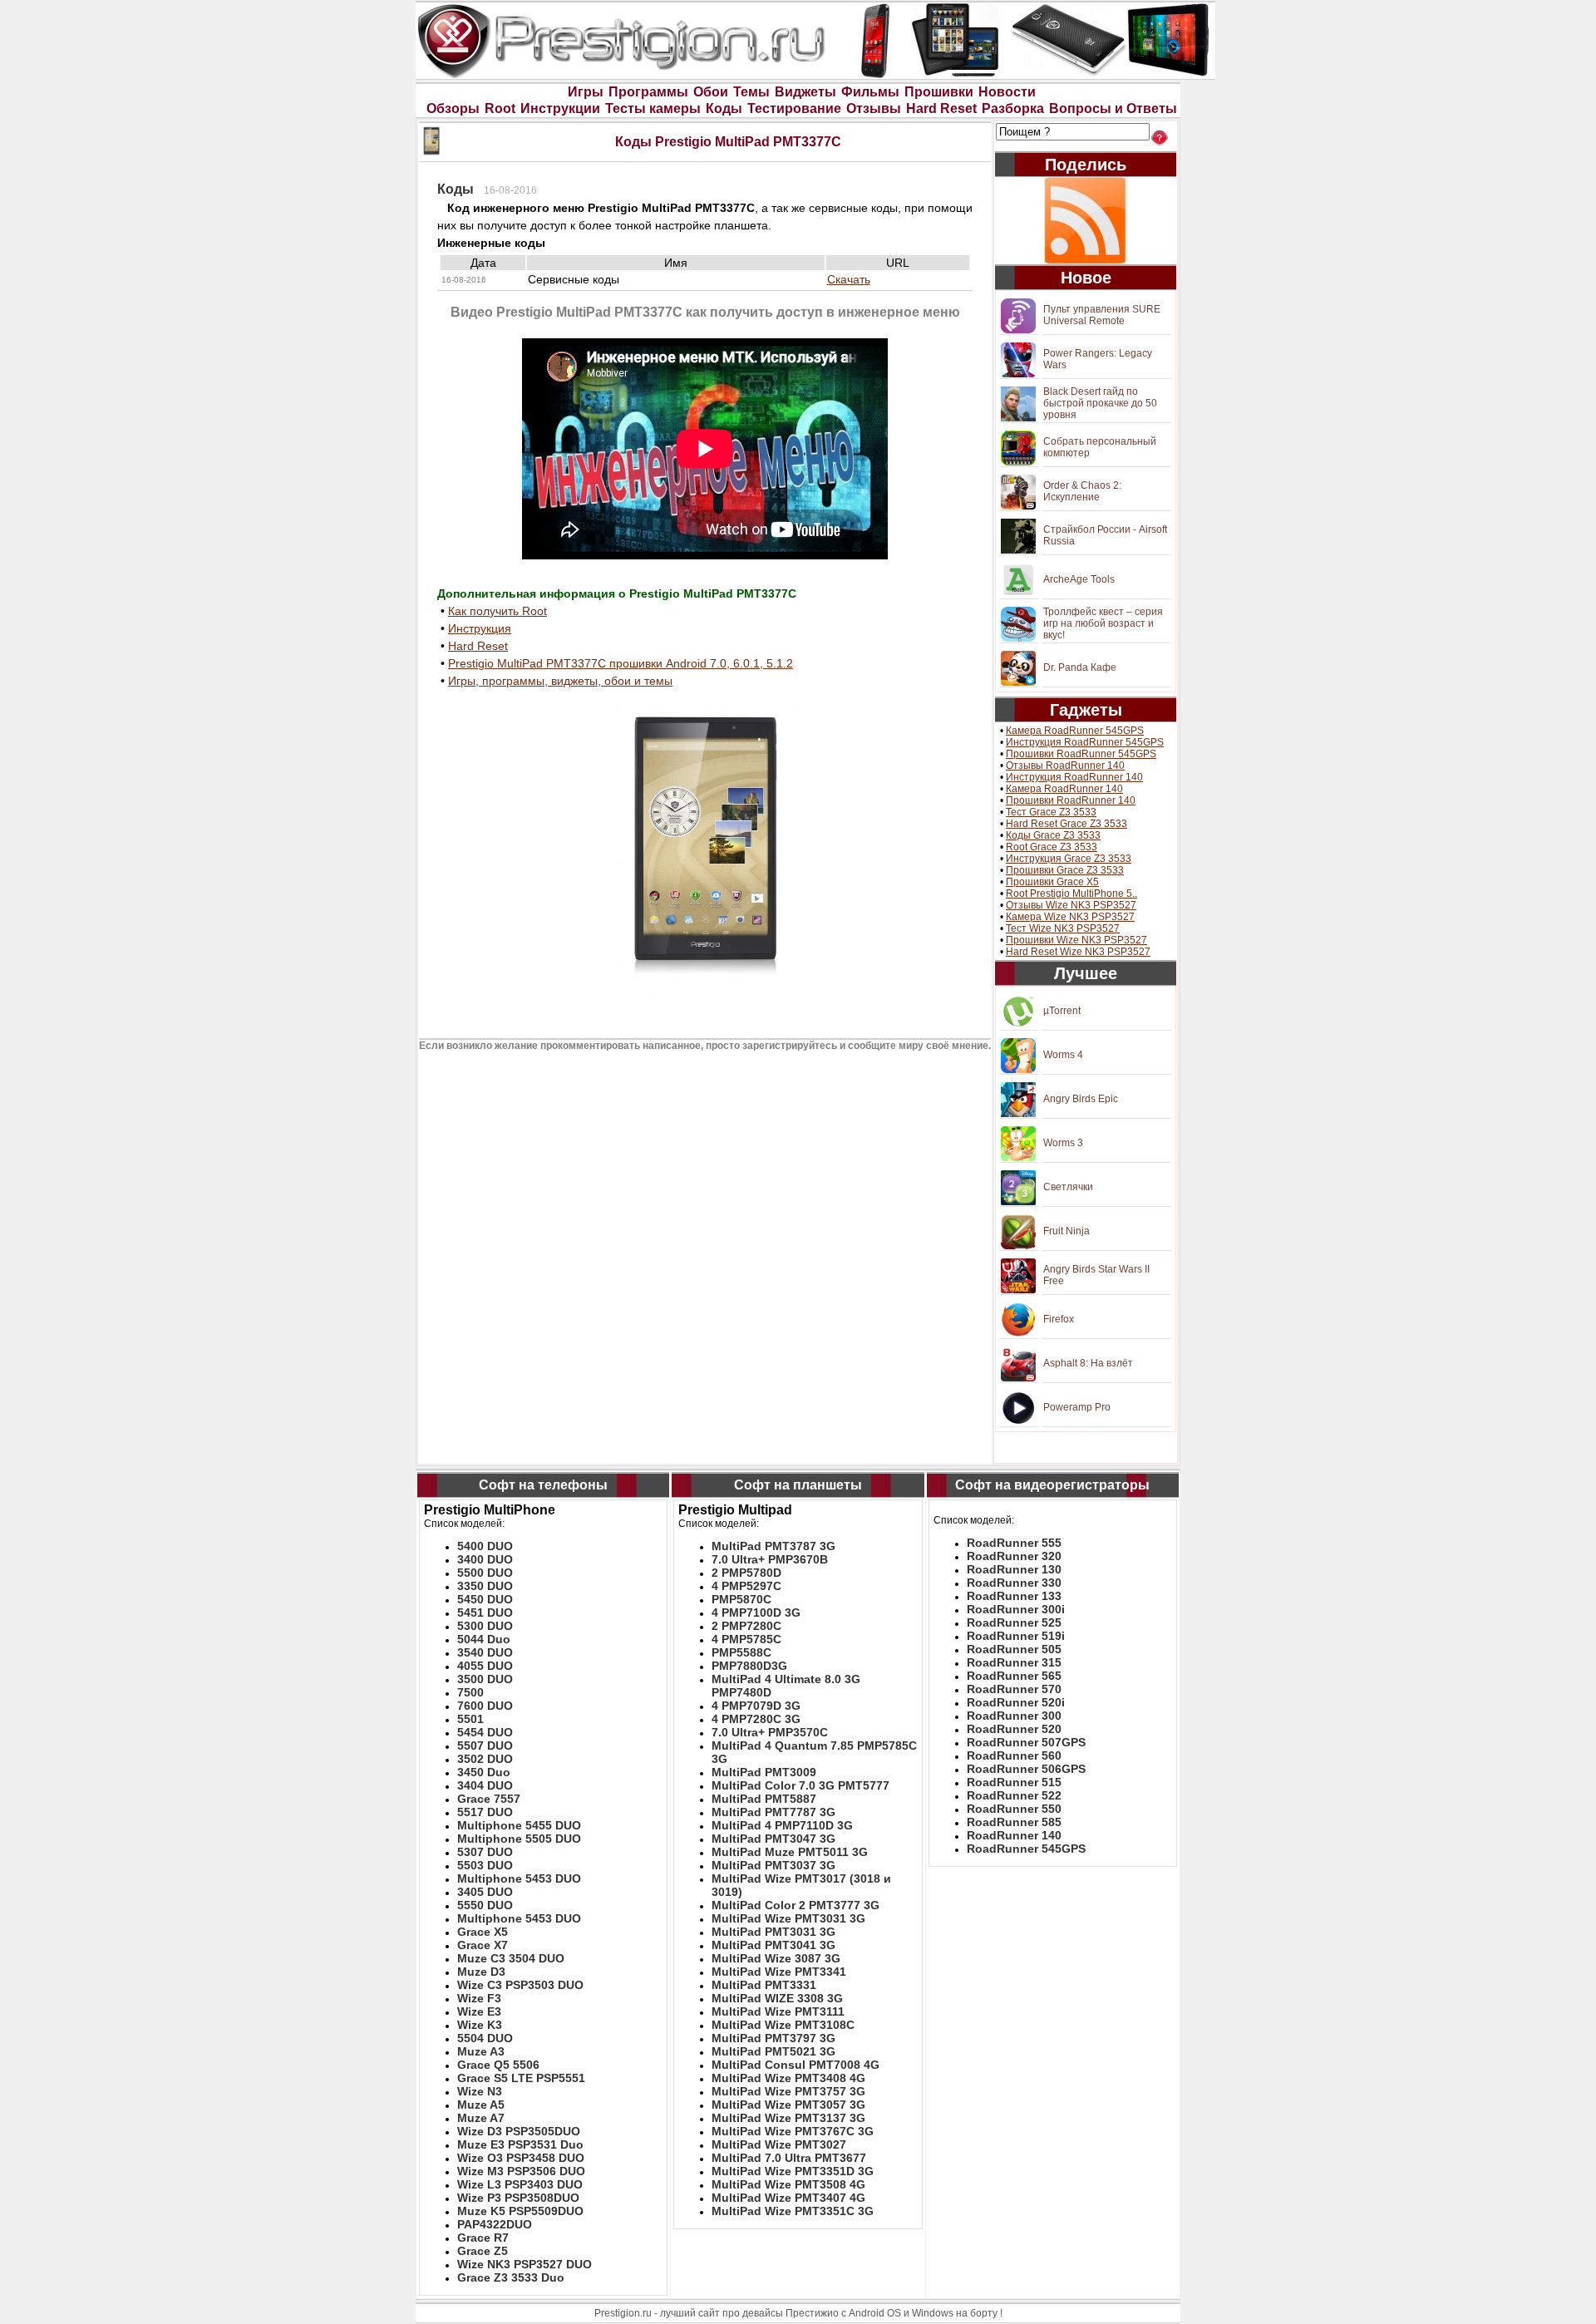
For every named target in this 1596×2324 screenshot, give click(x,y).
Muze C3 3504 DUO (511, 1958)
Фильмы (870, 92)
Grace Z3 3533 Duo (511, 2277)
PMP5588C (741, 1652)
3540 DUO (485, 1652)
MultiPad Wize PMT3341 (779, 1972)
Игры (586, 92)
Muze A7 (481, 2118)
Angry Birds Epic (1081, 1099)
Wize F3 (479, 1998)
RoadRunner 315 (1014, 1662)
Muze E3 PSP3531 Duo (520, 2144)
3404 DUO (485, 1785)
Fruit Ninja (1066, 1231)
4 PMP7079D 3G (756, 1706)
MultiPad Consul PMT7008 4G (796, 2065)
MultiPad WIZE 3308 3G (777, 1998)
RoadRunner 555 (1014, 1543)
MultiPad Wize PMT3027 (779, 2144)
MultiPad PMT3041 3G (773, 1945)
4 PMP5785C (746, 1639)
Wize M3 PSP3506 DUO (521, 2171)
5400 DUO (485, 1546)
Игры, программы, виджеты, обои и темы (560, 681)
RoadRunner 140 (1014, 1835)
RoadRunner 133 (1014, 1596)
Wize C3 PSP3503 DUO (520, 1985)
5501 (470, 1719)
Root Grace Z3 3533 (1052, 847)
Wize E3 (479, 2011)
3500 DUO (485, 1679)
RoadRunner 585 (1014, 1822)
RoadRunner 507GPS (1026, 1742)
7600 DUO (485, 1706)
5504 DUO (485, 2038)
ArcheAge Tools (1079, 579)
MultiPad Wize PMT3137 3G (788, 2118)
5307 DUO (485, 1852)
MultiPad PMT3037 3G (773, 1865)
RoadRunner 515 (1014, 1782)
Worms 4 (1063, 1055)
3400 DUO (485, 1559)
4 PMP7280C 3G (756, 1719)
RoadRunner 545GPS (1026, 1849)
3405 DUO (485, 1892)
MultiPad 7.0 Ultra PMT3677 (789, 2158)
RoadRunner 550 (1014, 1809)
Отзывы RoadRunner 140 (1065, 766)
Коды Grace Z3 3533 (1053, 835)
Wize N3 (480, 2091)
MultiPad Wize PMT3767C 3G (793, 2131)
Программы (648, 92)
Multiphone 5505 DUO (519, 1839)
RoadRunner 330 (1014, 1583)
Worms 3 (1063, 1143)
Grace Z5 (483, 2251)
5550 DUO (485, 1905)
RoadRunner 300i (1016, 1609)
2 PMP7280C (746, 1626)
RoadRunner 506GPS (1026, 1769)
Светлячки (1068, 1187)
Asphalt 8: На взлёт (1088, 1363)
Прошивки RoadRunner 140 (1071, 800)
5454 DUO (485, 1732)
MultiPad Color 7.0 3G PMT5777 (800, 1785)
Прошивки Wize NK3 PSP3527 (1076, 940)
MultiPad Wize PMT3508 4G (788, 2184)
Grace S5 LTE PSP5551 (521, 2078)
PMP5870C (741, 1599)
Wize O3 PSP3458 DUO (521, 2158)
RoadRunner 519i (1016, 1636)
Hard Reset (941, 108)
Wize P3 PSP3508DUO (518, 2198)
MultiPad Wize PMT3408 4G (788, 2078)
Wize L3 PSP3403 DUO (520, 2184)
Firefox (1059, 1319)
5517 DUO (485, 1812)
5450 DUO (485, 1599)
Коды (724, 108)
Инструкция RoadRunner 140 (1074, 777)
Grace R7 (483, 2238)
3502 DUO (485, 1759)
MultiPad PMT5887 (764, 1799)
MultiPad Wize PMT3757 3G (788, 2091)
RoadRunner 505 (1014, 1649)
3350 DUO (485, 1586)
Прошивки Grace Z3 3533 (1065, 870)
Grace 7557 (489, 1799)
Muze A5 (481, 2105)
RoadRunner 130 (1014, 1569)
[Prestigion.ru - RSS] (1086, 221)
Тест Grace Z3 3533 (1051, 812)
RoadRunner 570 (1014, 1689)
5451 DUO (485, 1613)
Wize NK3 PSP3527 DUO (525, 2264)
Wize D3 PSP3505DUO (519, 2131)
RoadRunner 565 (1014, 1676)
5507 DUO (485, 1745)
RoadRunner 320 (1014, 1556)
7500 (470, 1692)
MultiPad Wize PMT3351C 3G (793, 2211)
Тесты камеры (653, 108)
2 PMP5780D (746, 1573)
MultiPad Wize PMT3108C (783, 2025)
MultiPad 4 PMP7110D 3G (782, 1825)
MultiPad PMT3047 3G (773, 1839)
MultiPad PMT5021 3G (773, 2051)
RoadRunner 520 (1014, 1729)
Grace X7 (483, 1945)
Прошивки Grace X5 (1052, 882)
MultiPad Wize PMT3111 (778, 2011)
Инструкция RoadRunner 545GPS (1085, 742)
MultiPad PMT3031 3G (773, 1932)
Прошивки (939, 92)
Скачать (849, 279)
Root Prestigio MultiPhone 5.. (1071, 894)
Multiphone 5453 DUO (519, 1878)
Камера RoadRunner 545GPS (1075, 731)
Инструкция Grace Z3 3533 (1069, 859)
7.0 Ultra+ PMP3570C (770, 1732)
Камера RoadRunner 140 (1064, 789)
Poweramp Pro (1077, 1407)
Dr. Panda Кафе (1080, 667)
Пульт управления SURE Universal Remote (1102, 315)
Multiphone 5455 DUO (519, 1825)
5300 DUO (485, 1626)
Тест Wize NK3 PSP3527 (1063, 928)
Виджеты (805, 92)
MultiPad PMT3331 (764, 1985)
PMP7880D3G (749, 1666)
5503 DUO (485, 1865)
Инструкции (560, 108)
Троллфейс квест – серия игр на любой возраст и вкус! (1103, 623)
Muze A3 (481, 2051)
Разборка (1013, 108)
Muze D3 (481, 1972)
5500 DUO (485, 1573)
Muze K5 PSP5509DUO (520, 2211)
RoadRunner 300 (1014, 1716)
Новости (1007, 92)
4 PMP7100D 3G (756, 1613)
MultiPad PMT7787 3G (773, 1812)
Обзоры (453, 108)
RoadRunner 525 (1014, 1622)
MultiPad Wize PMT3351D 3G (793, 2171)
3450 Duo (484, 1772)
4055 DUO (485, 1666)
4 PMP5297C (746, 1586)
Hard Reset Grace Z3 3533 (1066, 824)
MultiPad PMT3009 (764, 1772)
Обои (711, 92)
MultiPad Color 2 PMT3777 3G (796, 1905)
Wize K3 (480, 2025)
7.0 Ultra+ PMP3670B (770, 1559)
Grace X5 (483, 1932)
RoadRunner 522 (1014, 1795)
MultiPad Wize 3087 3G (776, 1958)
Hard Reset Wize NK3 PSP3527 (1078, 952)
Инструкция (480, 628)
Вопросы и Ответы (1113, 108)
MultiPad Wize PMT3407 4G (788, 2198)
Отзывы (874, 108)
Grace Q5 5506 (498, 2065)
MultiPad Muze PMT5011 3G (790, 1852)
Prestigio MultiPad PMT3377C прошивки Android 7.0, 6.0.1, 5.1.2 (621, 663)
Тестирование (794, 108)
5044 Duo (484, 1639)
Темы (751, 92)
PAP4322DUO (495, 2224)
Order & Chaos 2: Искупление (1082, 491)
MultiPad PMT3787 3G (773, 1546)
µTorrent (1062, 1011)
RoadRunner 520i (1016, 1702)
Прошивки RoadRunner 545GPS (1081, 754)
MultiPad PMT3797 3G (773, 2038)
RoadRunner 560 (1014, 1755)
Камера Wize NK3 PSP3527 (1070, 917)
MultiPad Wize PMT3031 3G (788, 1918)
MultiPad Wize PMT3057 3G (788, 2105)
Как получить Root (498, 611)
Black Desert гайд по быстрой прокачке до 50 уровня (1100, 403)
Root (500, 108)
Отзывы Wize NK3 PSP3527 (1071, 905)
